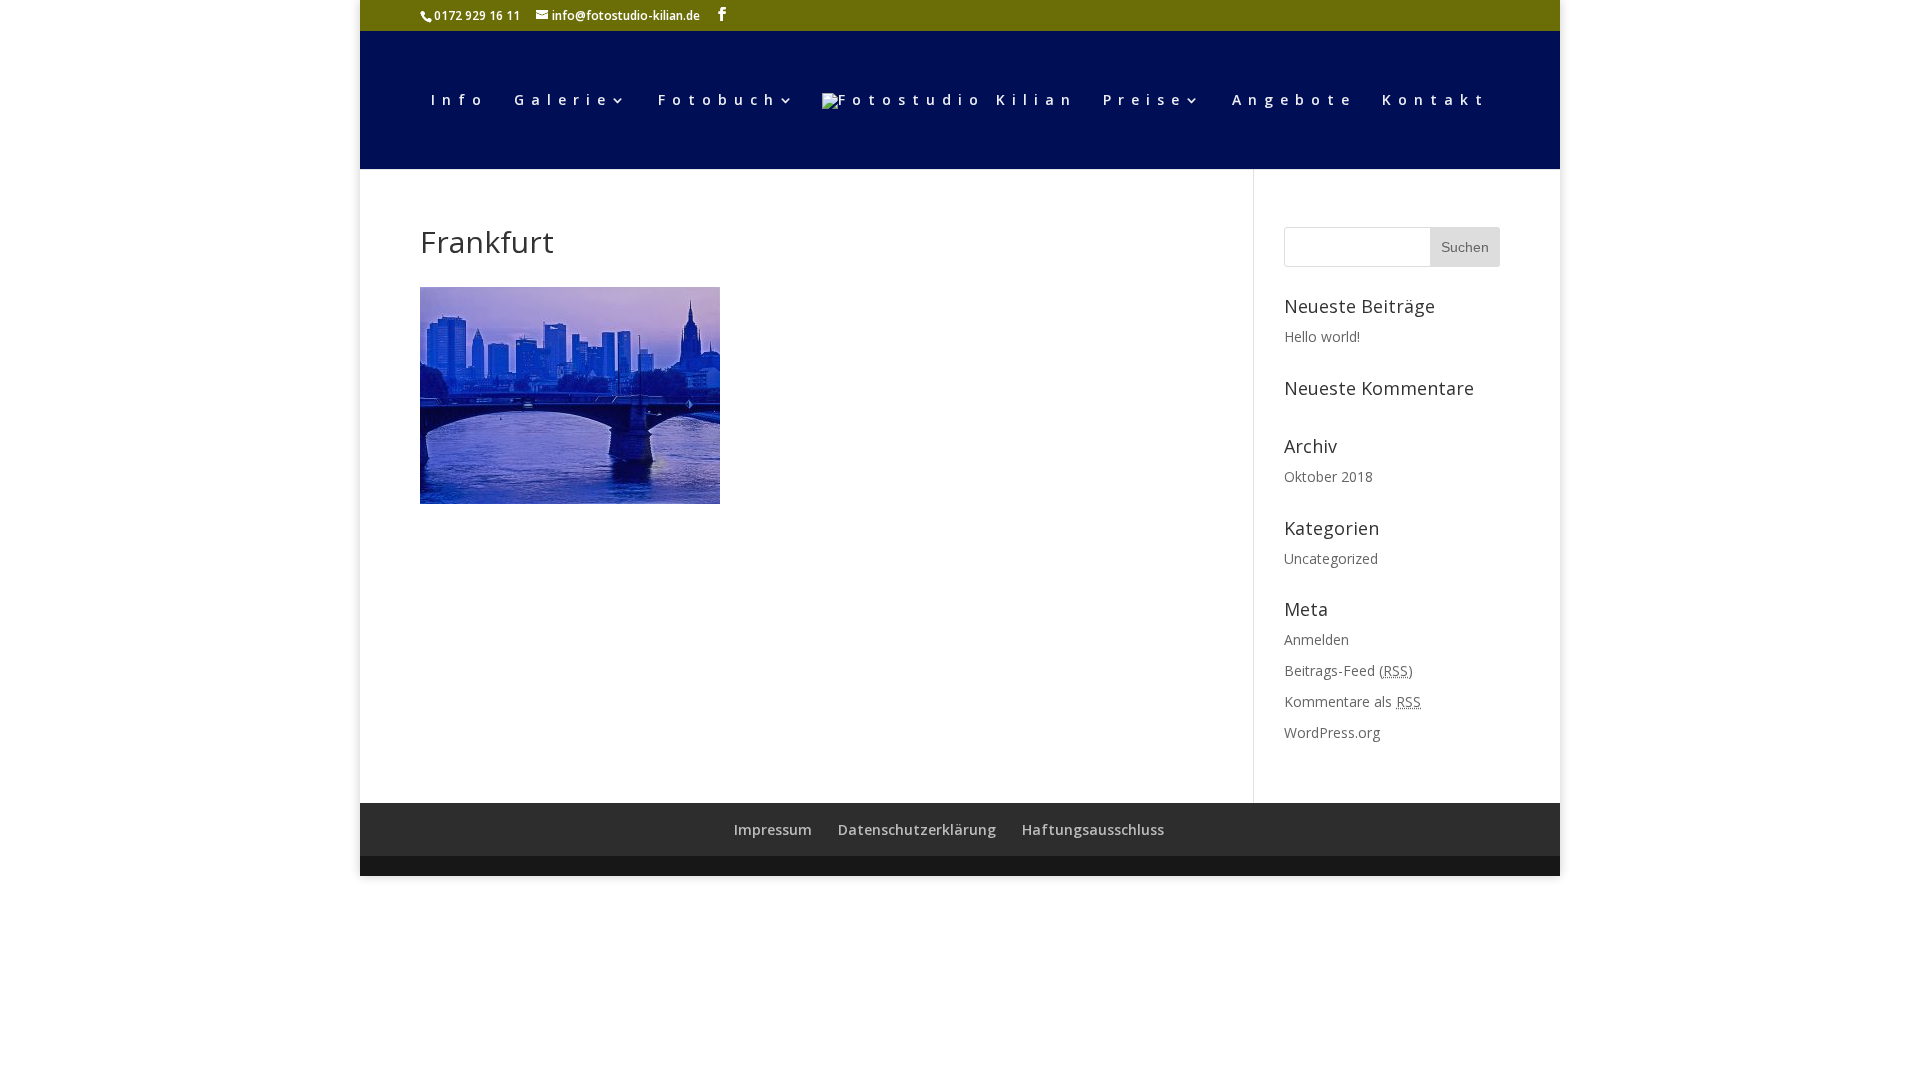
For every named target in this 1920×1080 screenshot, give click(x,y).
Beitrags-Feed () (1348, 670)
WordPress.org (1332, 732)
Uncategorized (1331, 558)
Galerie (563, 101)
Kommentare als (1352, 701)
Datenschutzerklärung (917, 829)
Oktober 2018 (1328, 476)
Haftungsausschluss (1093, 829)
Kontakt (1435, 101)
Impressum (773, 829)
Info (459, 101)
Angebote (1294, 101)
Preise (1144, 101)
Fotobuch (719, 101)
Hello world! (1322, 336)
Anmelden (1316, 639)
